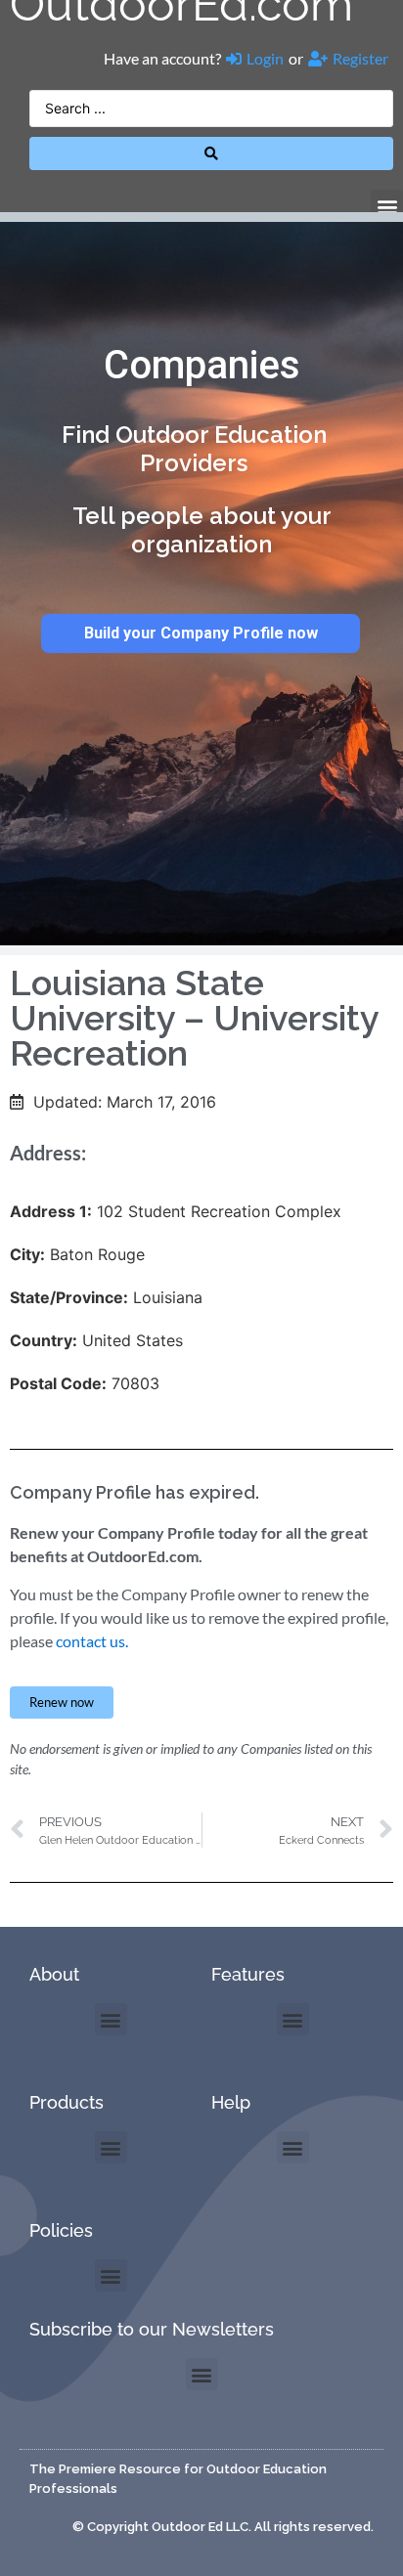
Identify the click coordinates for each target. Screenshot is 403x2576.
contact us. (92, 1641)
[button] (387, 206)
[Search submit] (211, 153)
